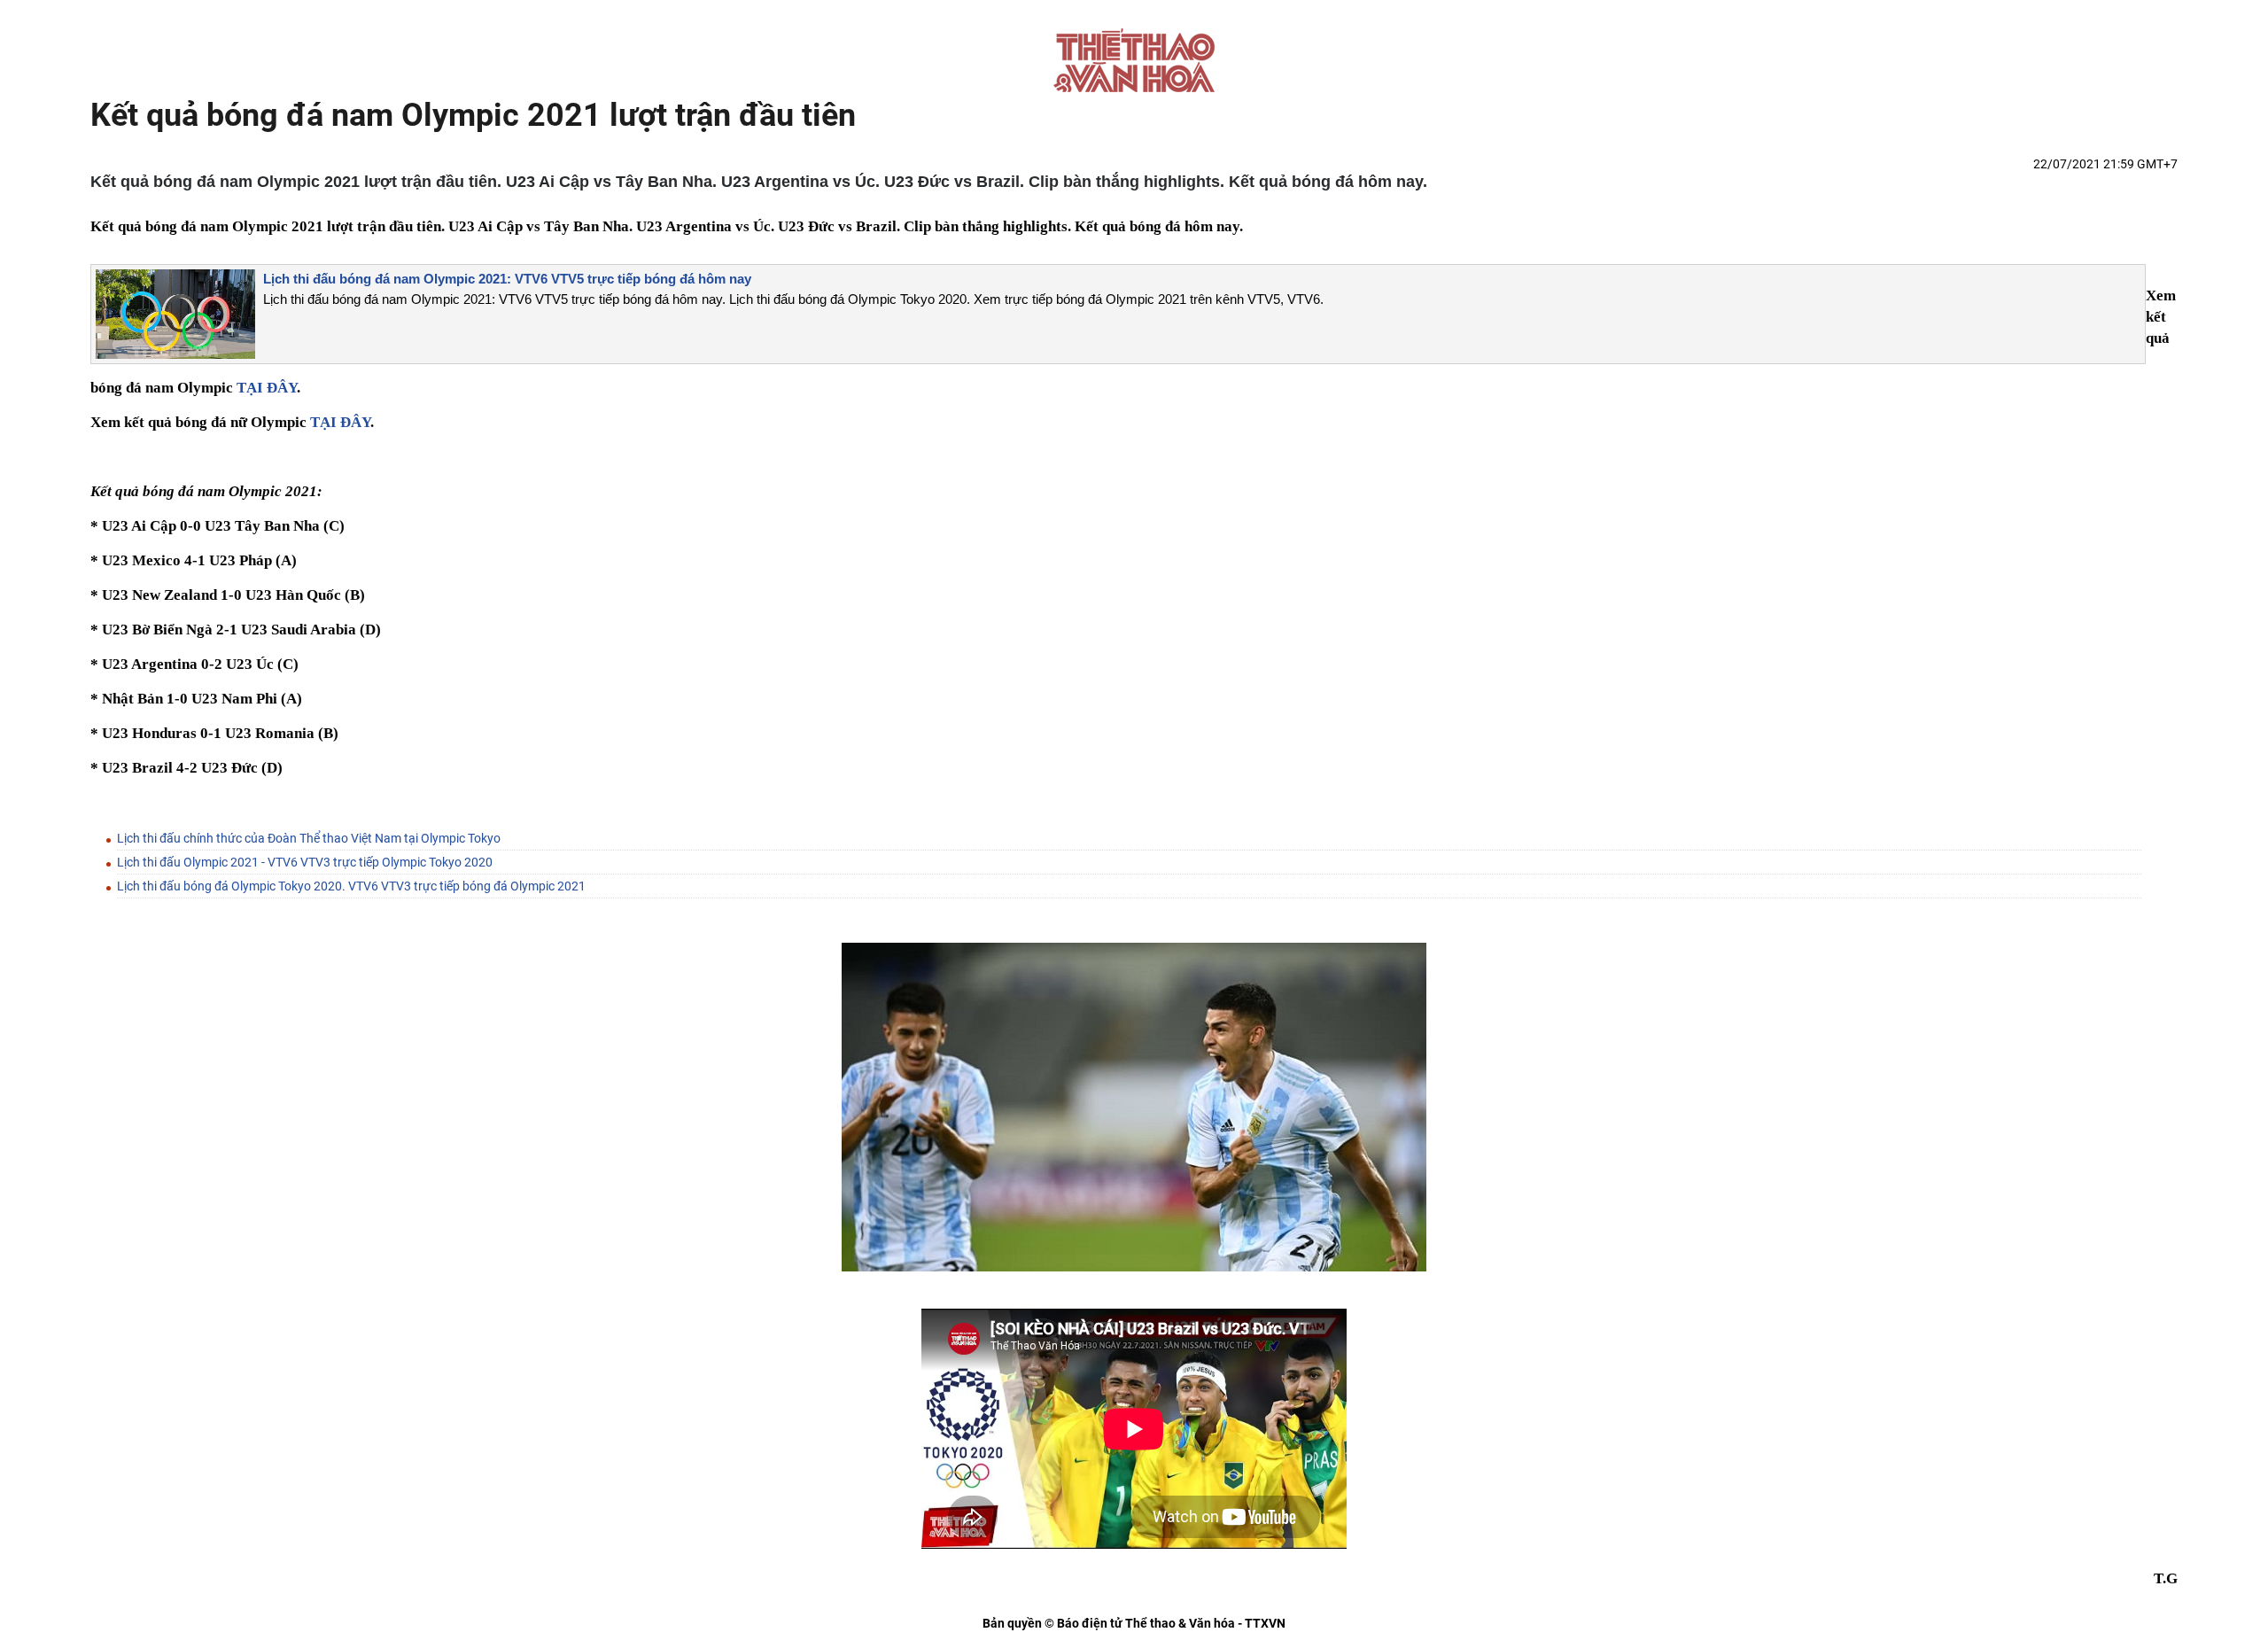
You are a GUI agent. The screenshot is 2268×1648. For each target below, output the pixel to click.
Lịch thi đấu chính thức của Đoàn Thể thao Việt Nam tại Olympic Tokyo (309, 838)
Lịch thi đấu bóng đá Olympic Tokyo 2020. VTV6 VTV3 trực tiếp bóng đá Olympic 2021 (351, 886)
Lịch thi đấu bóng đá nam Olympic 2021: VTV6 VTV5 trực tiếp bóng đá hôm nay (507, 279)
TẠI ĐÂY (267, 388)
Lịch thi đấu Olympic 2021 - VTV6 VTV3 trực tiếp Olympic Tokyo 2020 (305, 862)
